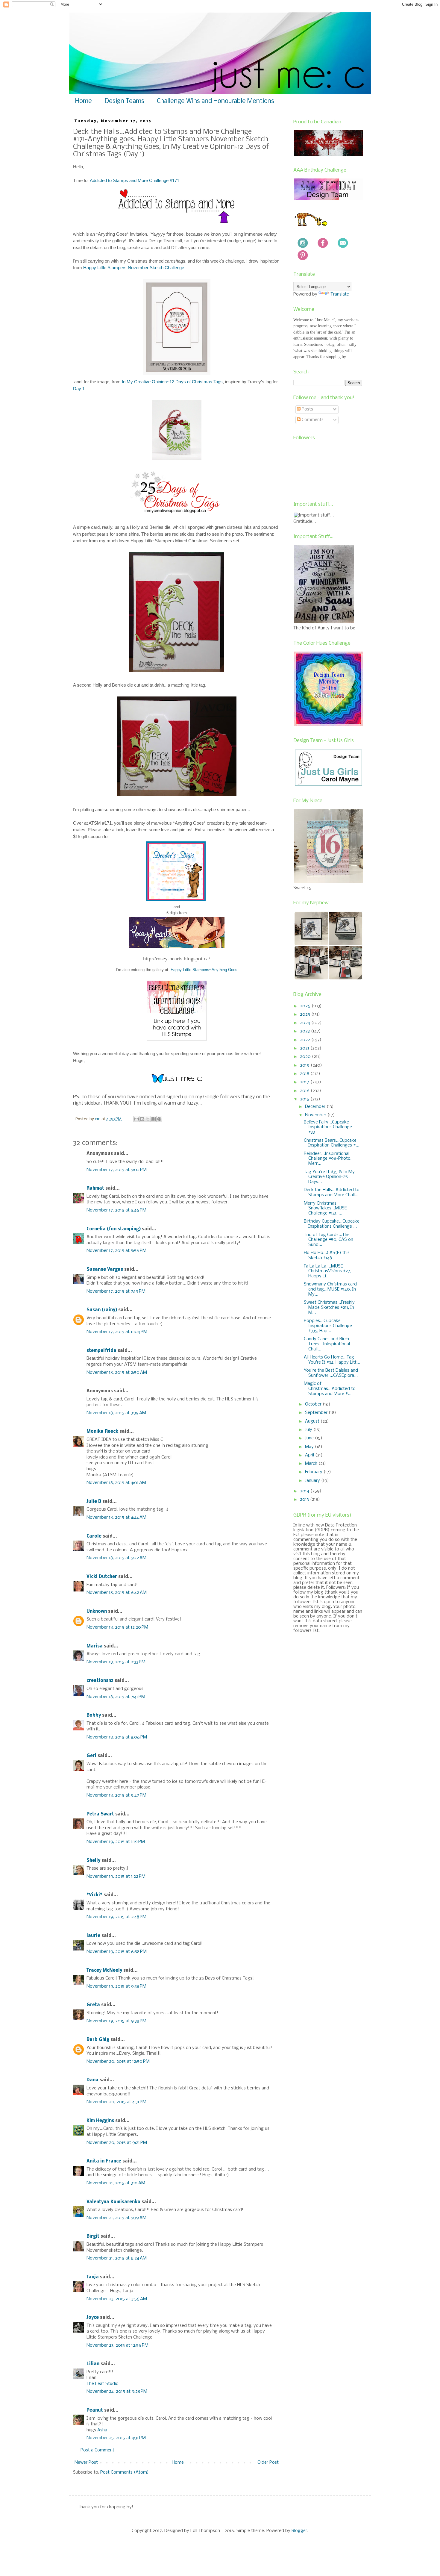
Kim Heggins (100, 2121)
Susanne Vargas (105, 1270)
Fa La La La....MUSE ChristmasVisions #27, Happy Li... (327, 1271)
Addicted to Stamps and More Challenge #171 (135, 180)
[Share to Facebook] (154, 1119)
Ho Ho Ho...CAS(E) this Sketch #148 (327, 1255)
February (314, 1472)
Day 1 (79, 389)
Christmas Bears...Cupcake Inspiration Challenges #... (331, 1143)
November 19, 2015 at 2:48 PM (116, 1917)
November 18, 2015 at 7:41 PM (116, 1697)
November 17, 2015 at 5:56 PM (116, 1251)
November (316, 1115)
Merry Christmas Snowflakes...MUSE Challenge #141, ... (325, 1209)
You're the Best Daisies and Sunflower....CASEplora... (331, 1373)
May (310, 1447)
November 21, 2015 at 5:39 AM (116, 2218)
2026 (306, 1006)
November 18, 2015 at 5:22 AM (116, 1558)
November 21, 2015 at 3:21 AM (116, 2183)
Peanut (95, 2410)
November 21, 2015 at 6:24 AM (117, 2258)
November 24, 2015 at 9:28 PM (117, 2392)
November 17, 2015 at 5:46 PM (116, 1210)
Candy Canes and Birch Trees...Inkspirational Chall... (327, 1344)
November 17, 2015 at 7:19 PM (116, 1291)
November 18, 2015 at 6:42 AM (117, 1593)
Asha (102, 2430)
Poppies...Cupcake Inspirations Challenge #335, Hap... (328, 1326)
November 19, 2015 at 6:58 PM (117, 1952)
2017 (305, 1082)
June (310, 1438)
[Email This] (136, 1119)
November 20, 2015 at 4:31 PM (116, 2102)
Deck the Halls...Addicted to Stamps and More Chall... (332, 1192)
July (309, 1430)
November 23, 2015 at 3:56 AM (117, 2299)
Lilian (93, 2364)
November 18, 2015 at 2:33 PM (116, 1662)
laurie (93, 1936)
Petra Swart (100, 1814)
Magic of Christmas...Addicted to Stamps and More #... (330, 1389)
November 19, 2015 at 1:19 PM (116, 1842)
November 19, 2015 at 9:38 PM (116, 1986)
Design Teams (124, 101)
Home (84, 101)
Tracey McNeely (104, 1971)
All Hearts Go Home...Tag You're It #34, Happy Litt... (332, 1360)
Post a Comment (97, 2450)
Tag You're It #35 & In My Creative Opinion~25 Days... (329, 1177)
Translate (340, 294)
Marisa (95, 1646)
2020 (306, 1057)
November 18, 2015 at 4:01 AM (116, 1483)
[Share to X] (148, 1119)
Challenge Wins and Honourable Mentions (216, 101)
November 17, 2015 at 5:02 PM (117, 1170)
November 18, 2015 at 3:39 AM (116, 1413)
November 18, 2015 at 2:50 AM (117, 1373)
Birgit (93, 2236)
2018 (305, 1074)
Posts (307, 409)
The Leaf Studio (103, 2384)
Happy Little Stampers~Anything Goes (203, 970)
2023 (305, 1031)
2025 (306, 1014)
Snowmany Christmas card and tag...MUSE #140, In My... (330, 1289)
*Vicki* (94, 1895)
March (312, 1464)
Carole (94, 1536)
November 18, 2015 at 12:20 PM (117, 1627)
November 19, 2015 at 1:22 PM (116, 1877)
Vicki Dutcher (102, 1577)
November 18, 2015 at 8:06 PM (117, 1737)
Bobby (94, 1715)
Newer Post (86, 2463)
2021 (305, 1048)
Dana (92, 2080)
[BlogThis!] (142, 1119)
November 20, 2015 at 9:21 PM (117, 2143)
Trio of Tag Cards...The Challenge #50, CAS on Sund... (329, 1240)
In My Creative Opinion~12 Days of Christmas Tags (172, 382)
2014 (305, 1491)
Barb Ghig (98, 2040)
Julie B (94, 1502)
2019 (305, 1065)
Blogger (299, 2531)
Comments (312, 420)
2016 (305, 1091)
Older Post (268, 2463)
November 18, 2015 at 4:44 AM (116, 1518)
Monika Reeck (102, 1432)
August (313, 1421)
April (310, 1455)
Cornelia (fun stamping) (114, 1229)
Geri (91, 1756)
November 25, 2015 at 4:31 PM (116, 2438)
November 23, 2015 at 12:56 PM (117, 2345)
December (316, 1107)
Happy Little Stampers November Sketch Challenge (134, 268)
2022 (306, 1040)
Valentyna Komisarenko (113, 2202)
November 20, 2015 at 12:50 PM (118, 2062)
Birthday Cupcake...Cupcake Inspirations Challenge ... (332, 1224)
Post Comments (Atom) (125, 2472)
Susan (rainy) (102, 1310)
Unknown (97, 1612)
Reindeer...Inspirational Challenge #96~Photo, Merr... (328, 1159)
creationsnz (100, 1681)
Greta (93, 2005)
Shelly (93, 1861)
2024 (306, 1023)
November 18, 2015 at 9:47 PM (116, 1795)
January (313, 1481)
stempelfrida (101, 1351)
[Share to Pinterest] (159, 1119)
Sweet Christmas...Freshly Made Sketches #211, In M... (329, 1308)
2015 (305, 1099)
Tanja (93, 2277)
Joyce (93, 2318)
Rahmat (95, 1188)
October (314, 1404)
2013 (305, 1500)
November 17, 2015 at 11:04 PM (117, 1332)
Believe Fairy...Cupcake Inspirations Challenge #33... (328, 1127)
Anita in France (104, 2161)
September (317, 1413)
